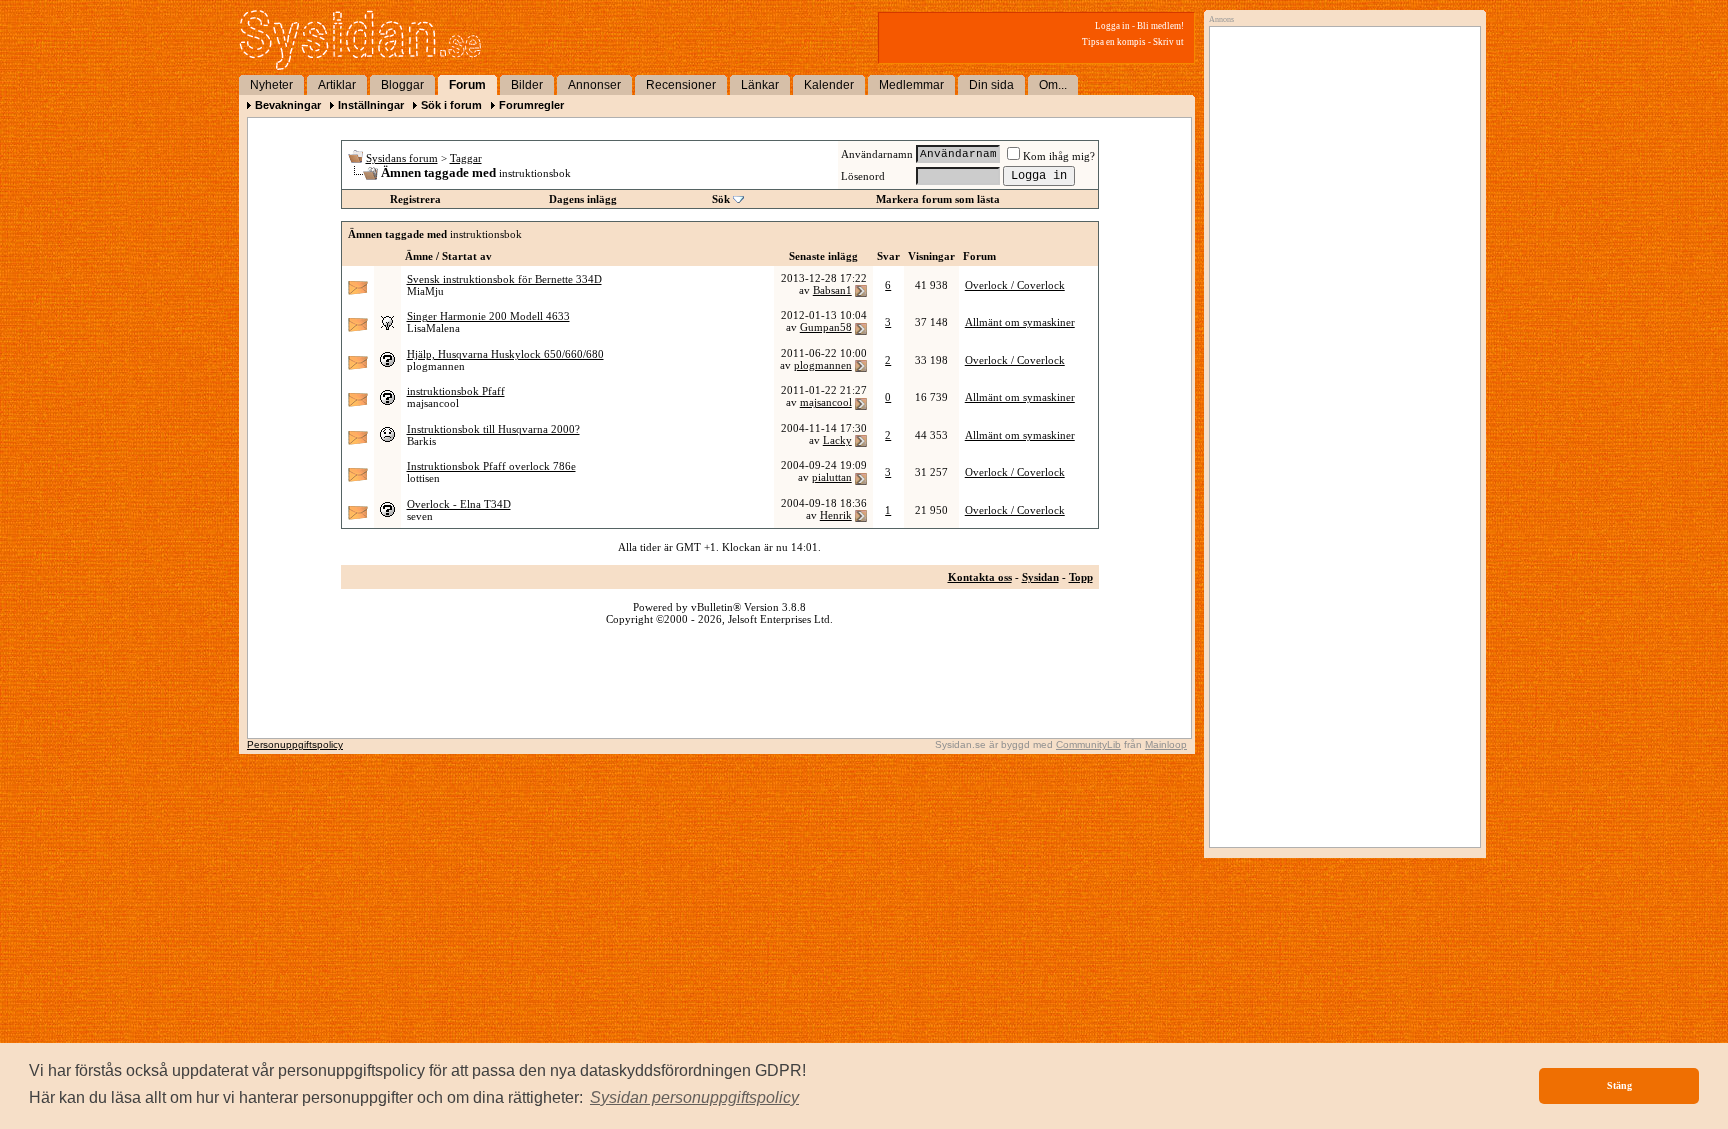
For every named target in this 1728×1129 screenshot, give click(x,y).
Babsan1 (832, 290)
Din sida (991, 85)
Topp (1081, 577)
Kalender (829, 85)
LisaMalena (433, 328)
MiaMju (425, 291)
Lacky (837, 440)
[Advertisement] (1340, 237)
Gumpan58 (826, 327)
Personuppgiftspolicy (295, 744)
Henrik (836, 515)
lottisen (423, 478)
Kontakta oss (980, 577)
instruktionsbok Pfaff (456, 391)
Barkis (421, 441)
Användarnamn (877, 154)
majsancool (433, 403)
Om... (1053, 85)
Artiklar (337, 85)
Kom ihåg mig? (1059, 156)
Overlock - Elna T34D (459, 504)
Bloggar (402, 85)
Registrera (415, 199)
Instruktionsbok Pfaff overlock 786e (491, 466)
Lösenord (863, 176)
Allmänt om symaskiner (1020, 322)
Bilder (527, 85)
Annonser (594, 85)
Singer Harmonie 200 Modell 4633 (488, 316)
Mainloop (1166, 744)
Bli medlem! (1160, 26)
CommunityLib (1088, 744)
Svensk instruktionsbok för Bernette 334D (504, 279)
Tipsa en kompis (1114, 42)
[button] (694, 1098)
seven (420, 516)
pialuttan (832, 477)
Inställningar (371, 105)
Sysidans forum (402, 158)
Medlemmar (911, 85)
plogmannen (436, 366)
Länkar (760, 85)
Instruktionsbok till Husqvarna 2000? (493, 429)
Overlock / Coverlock (1015, 285)
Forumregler (531, 105)
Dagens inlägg (583, 199)
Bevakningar (288, 105)
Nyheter (271, 85)
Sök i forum (451, 105)
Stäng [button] (1619, 1085)
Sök (721, 199)
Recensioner (681, 85)
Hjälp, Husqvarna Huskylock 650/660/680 (505, 354)
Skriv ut (1168, 42)
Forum (467, 85)
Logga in (1112, 26)
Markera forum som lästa (938, 199)
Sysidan (1040, 577)
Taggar (466, 158)
